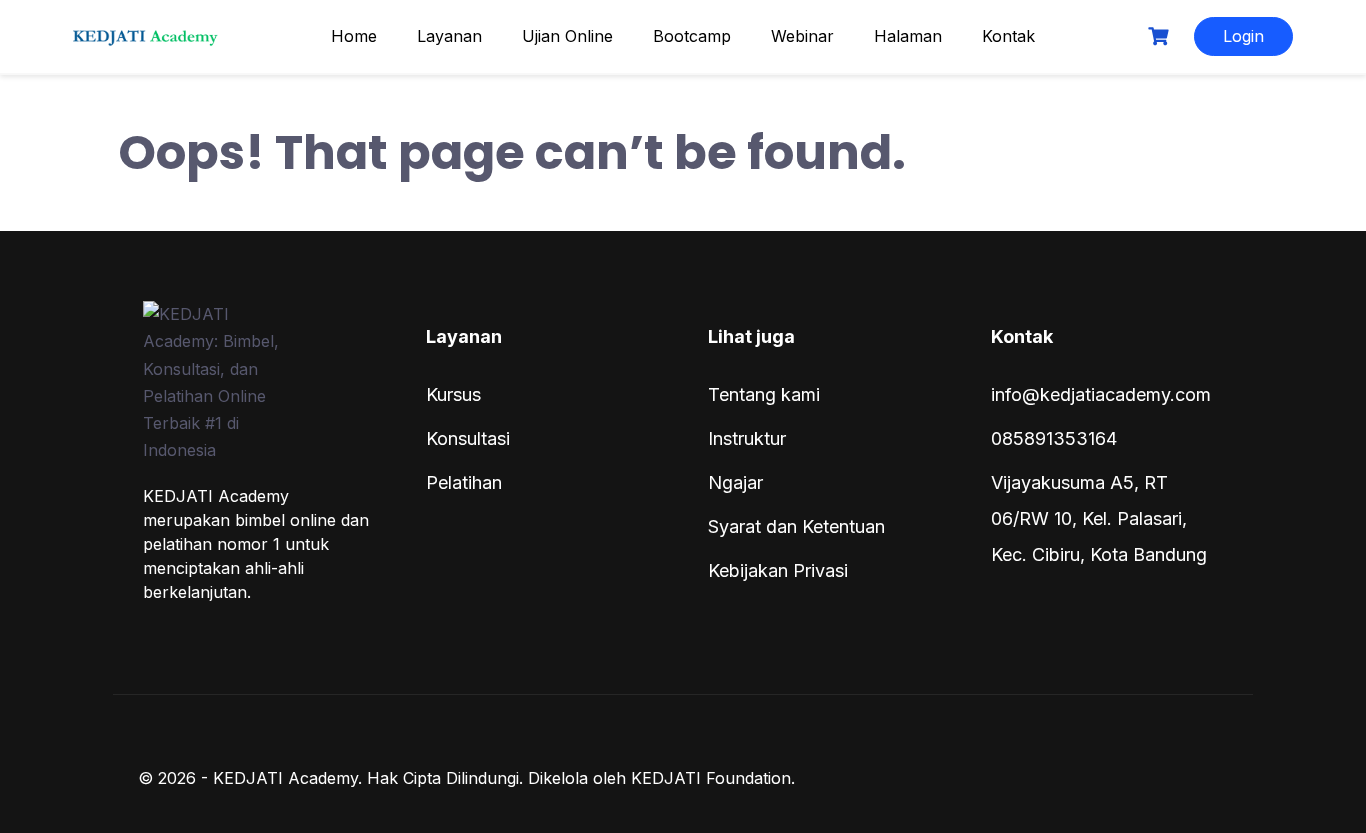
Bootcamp (692, 36)
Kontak (1008, 36)
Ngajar (735, 482)
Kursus (453, 394)
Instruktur (747, 438)
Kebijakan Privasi (778, 570)
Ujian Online (567, 36)
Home (354, 36)
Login (1243, 36)
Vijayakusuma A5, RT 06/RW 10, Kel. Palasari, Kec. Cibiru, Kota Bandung (1099, 518)
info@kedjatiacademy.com (1101, 394)
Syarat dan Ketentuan (796, 526)
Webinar (802, 36)
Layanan (449, 36)
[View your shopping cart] (1161, 36)
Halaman (908, 36)
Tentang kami (764, 394)
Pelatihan (464, 482)
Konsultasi (468, 438)
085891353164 (1054, 438)
